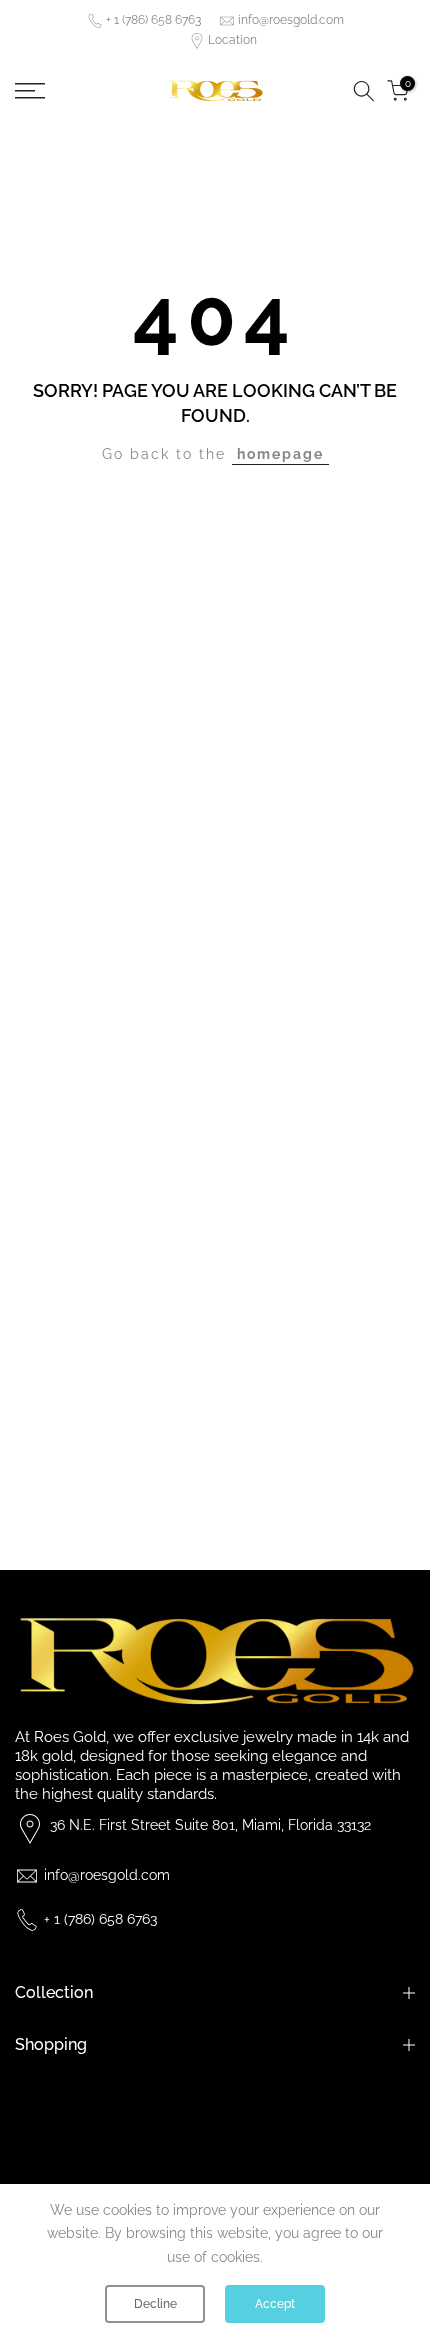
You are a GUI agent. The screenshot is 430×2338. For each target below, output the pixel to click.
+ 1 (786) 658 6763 (153, 20)
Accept (275, 2304)
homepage (280, 454)
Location (232, 40)
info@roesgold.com (291, 20)
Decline (155, 2304)
